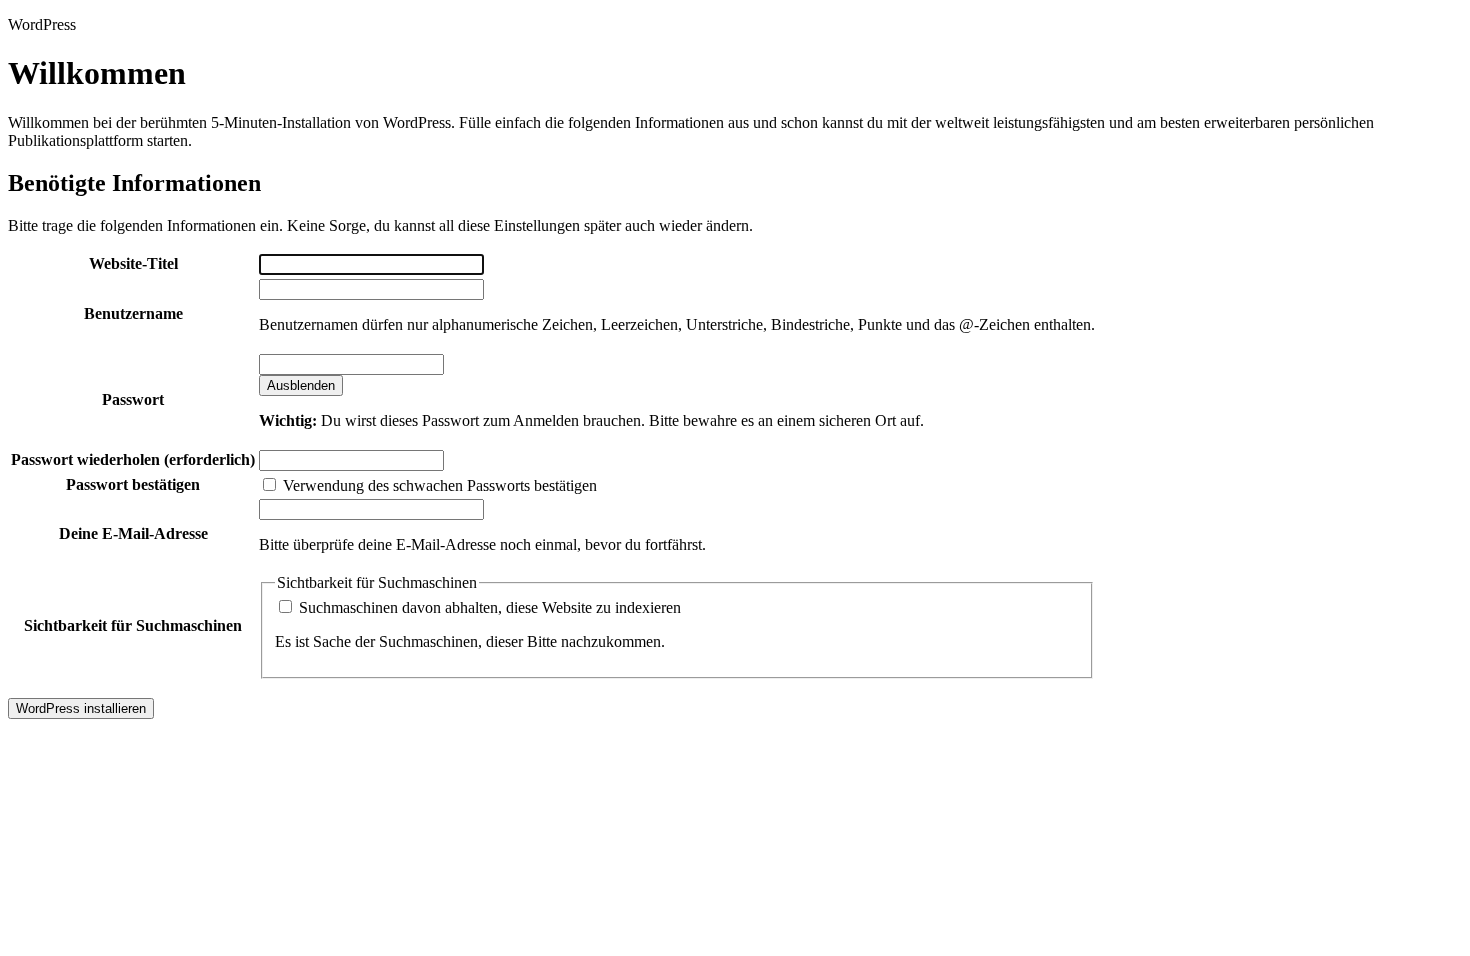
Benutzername (133, 313)
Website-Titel (133, 263)
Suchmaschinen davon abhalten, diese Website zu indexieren (488, 607)
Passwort (133, 399)
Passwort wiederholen (133, 459)
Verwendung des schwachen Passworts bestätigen (438, 485)
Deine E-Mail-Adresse (133, 533)
